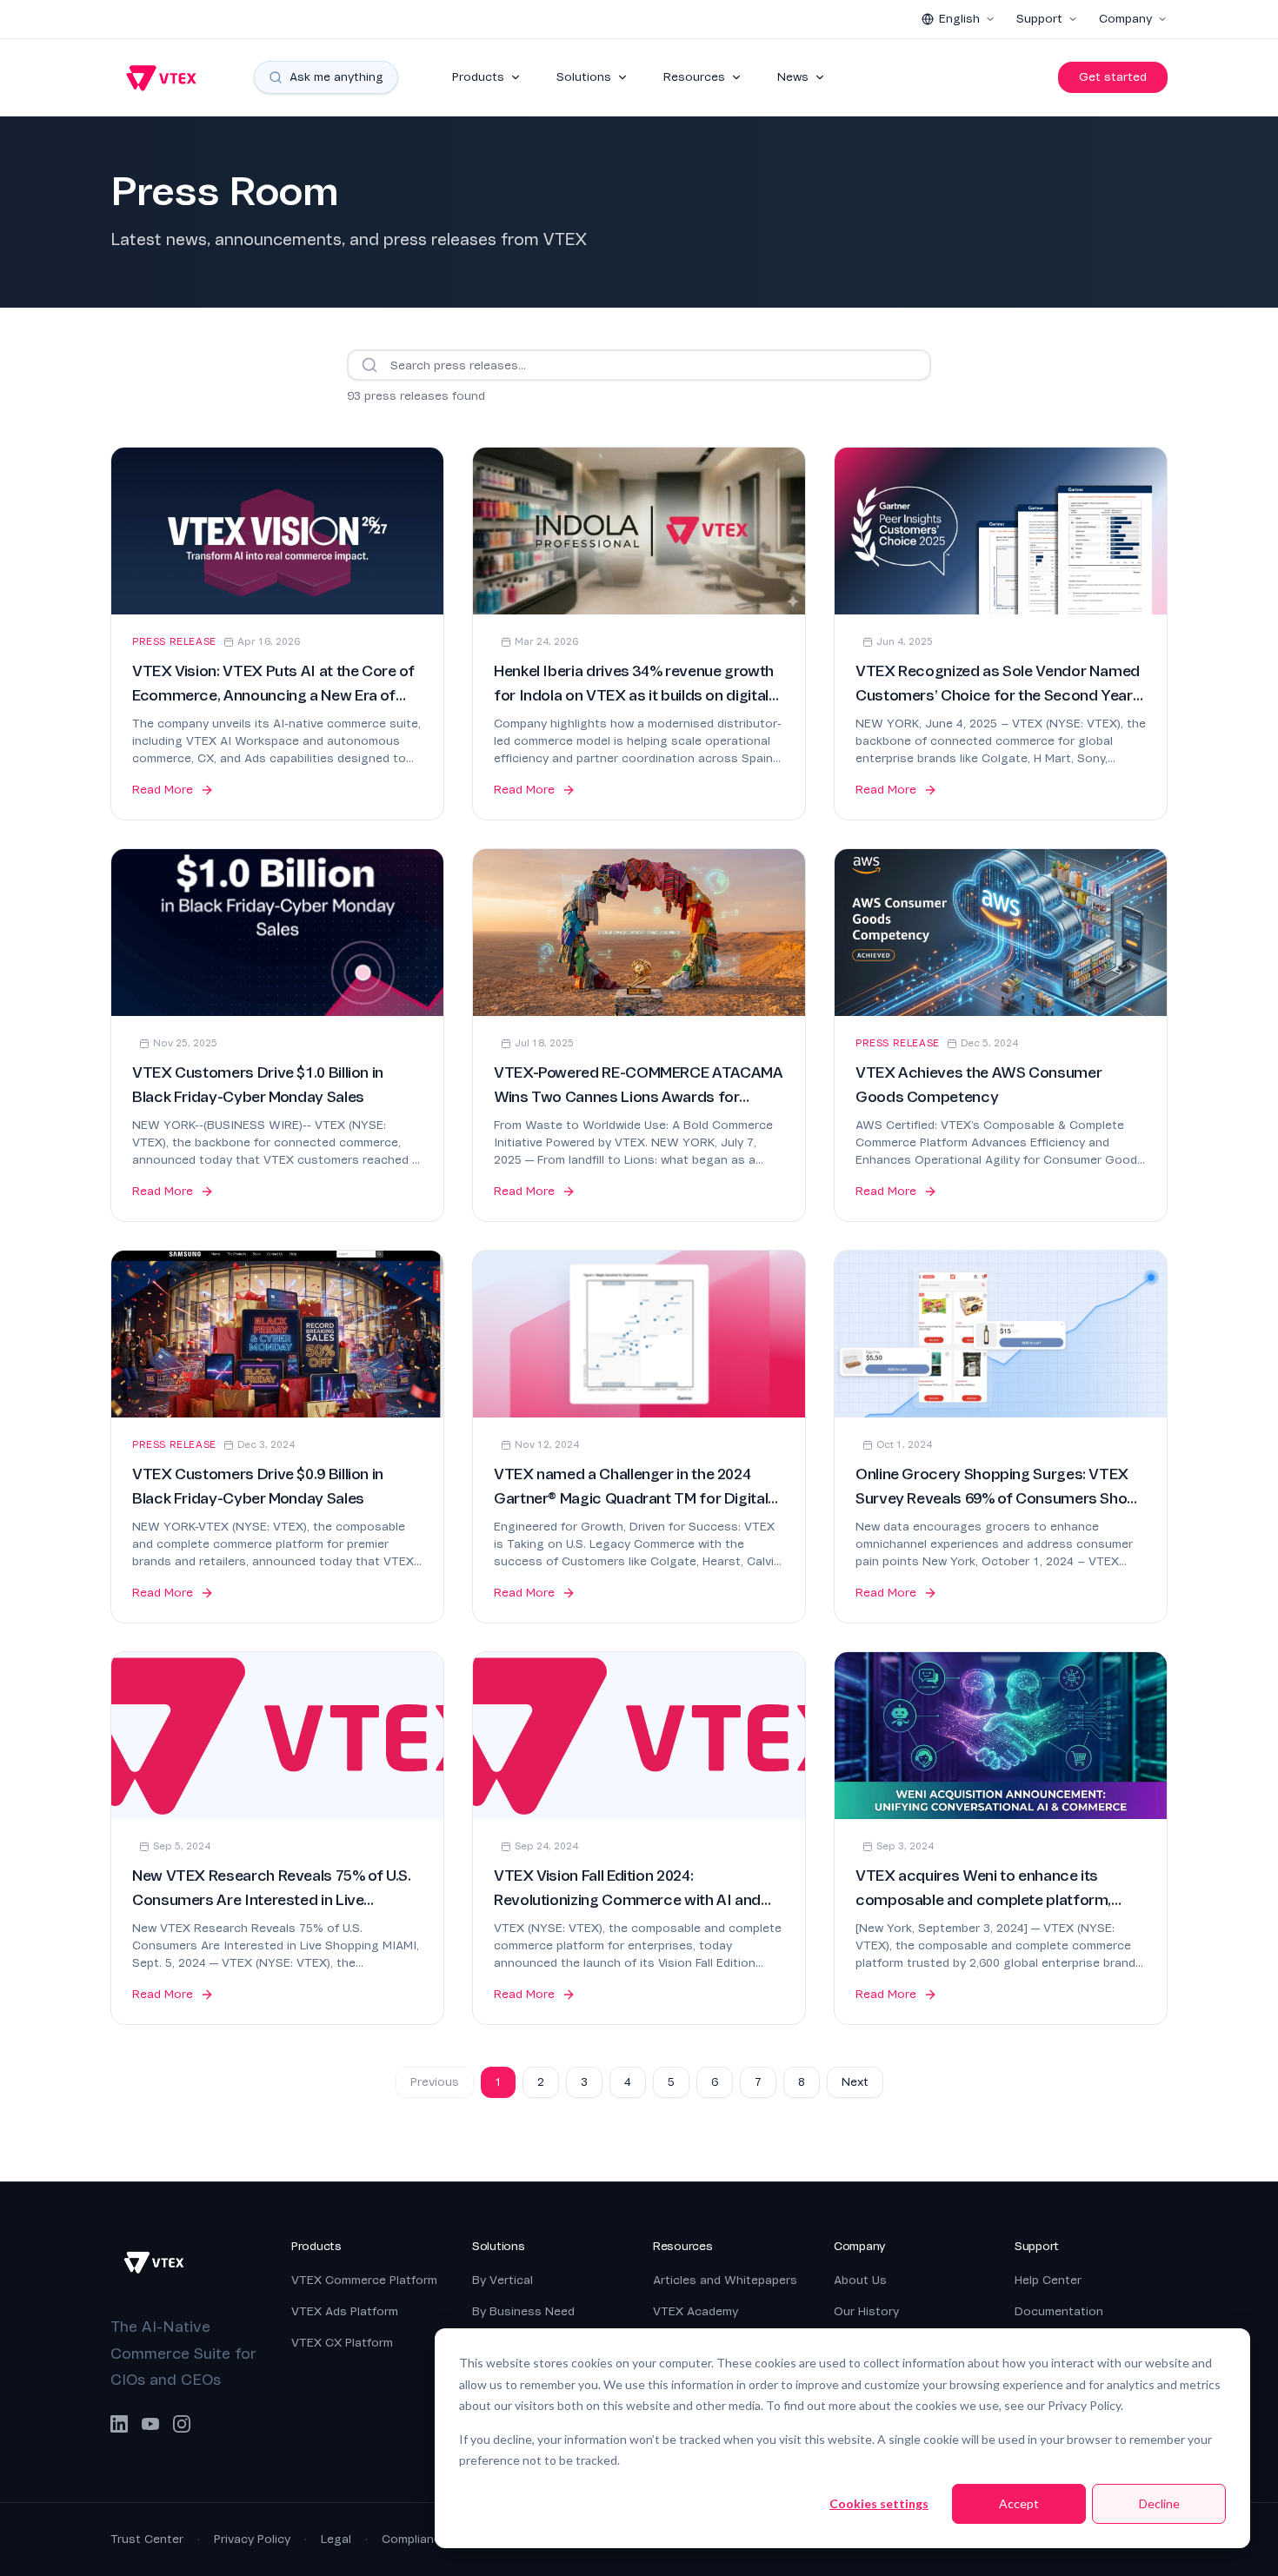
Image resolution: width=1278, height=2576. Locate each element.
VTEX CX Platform (342, 2343)
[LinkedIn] (119, 2424)
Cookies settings (879, 2503)
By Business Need (523, 2311)
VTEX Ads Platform (345, 2311)
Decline (1159, 2503)
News (793, 77)
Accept (1019, 2503)
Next (855, 2082)
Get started (1113, 77)
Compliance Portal (433, 2539)
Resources (694, 77)
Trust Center (147, 2539)
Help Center (1048, 2280)
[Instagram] (182, 2424)
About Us (860, 2280)
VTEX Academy (696, 2311)
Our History (866, 2311)
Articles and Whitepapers (725, 2280)
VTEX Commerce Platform (364, 2280)
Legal (336, 2539)
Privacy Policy (252, 2539)
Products (478, 77)
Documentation (1059, 2311)
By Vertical (503, 2280)
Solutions (584, 77)
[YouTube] (150, 2424)
